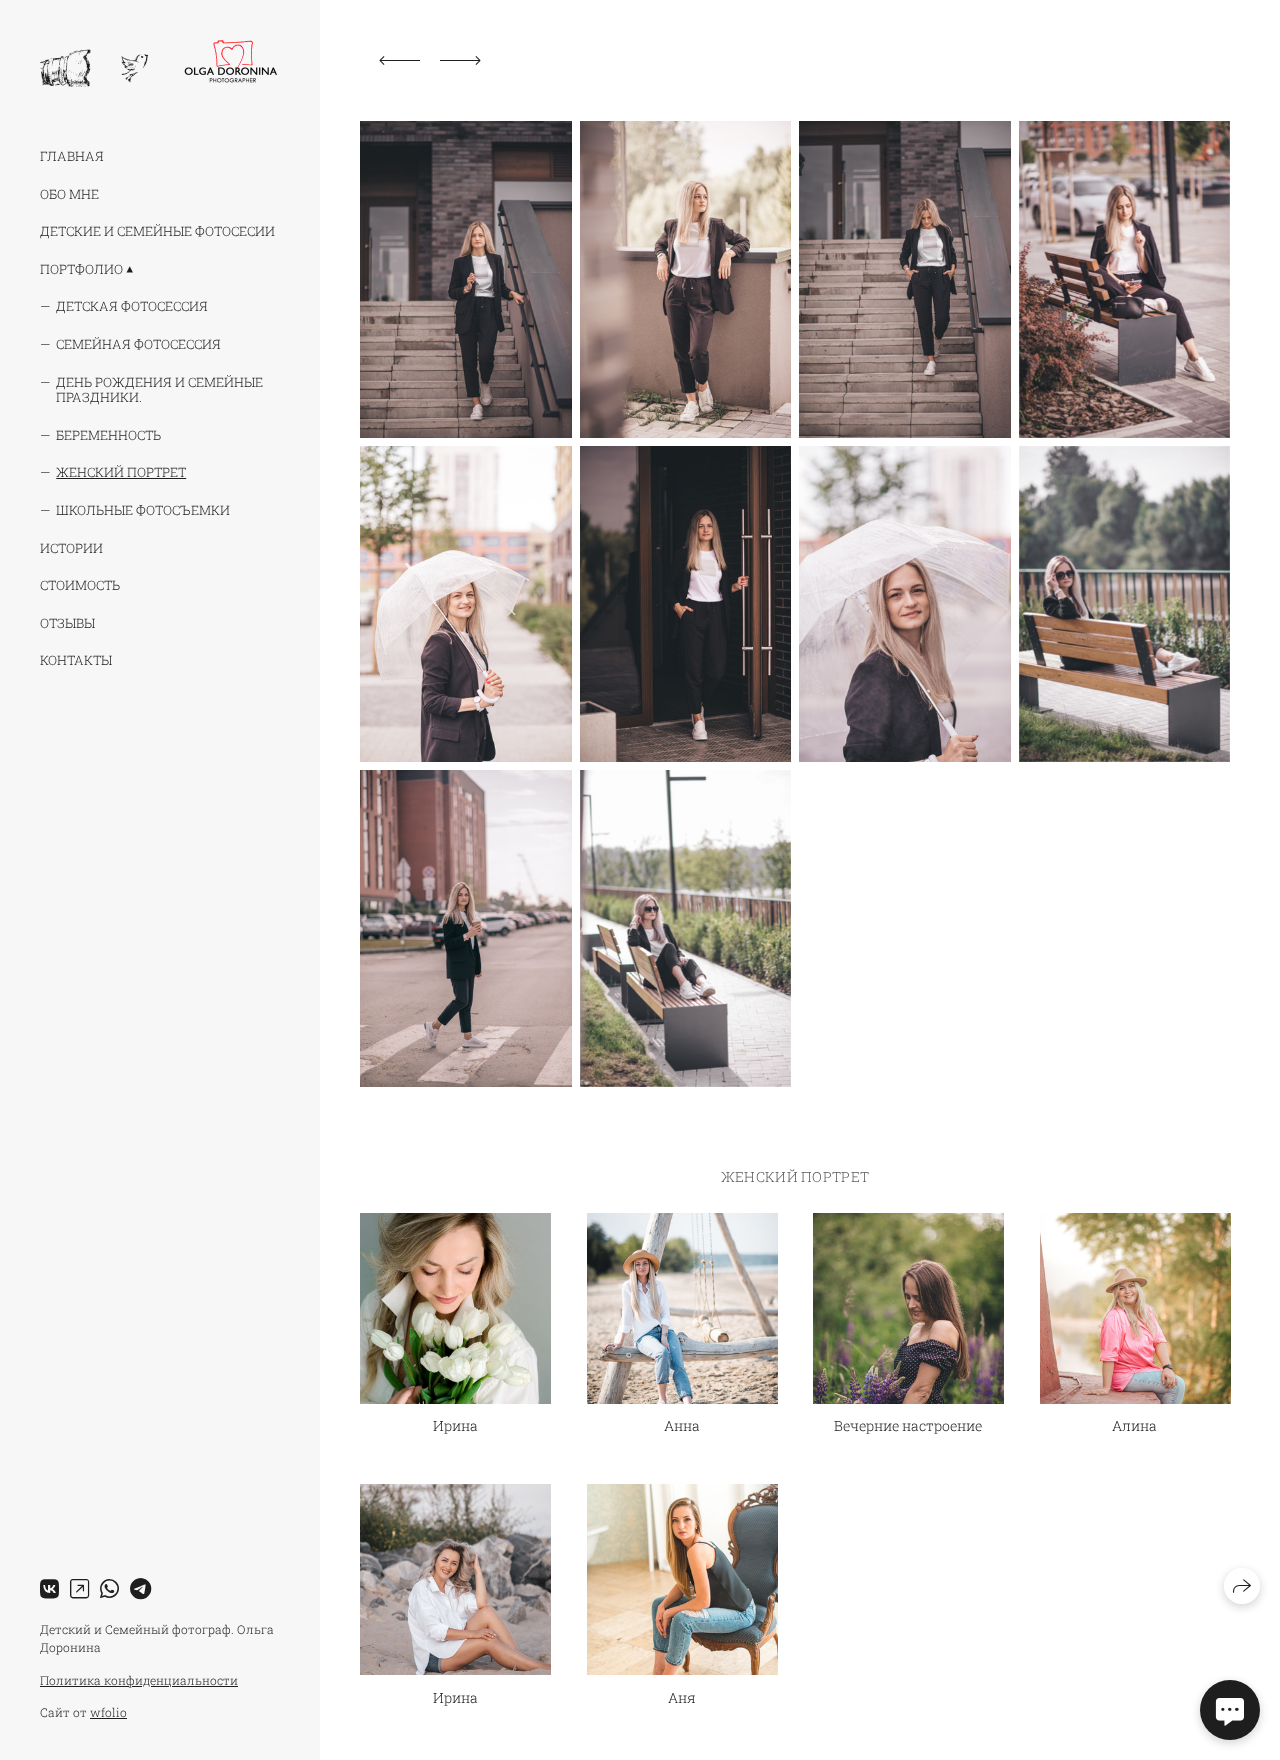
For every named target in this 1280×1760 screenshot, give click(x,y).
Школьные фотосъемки (143, 510)
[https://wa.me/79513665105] (109, 1588)
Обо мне (69, 194)
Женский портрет (121, 472)
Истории (71, 548)
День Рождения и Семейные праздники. (159, 390)
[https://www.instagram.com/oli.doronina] (79, 1588)
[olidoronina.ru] (158, 63)
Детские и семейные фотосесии (157, 231)
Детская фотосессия (132, 306)
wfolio (108, 1712)
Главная (72, 156)
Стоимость (80, 585)
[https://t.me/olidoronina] (140, 1588)
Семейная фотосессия (138, 344)
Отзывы (67, 623)
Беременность (108, 435)
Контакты (76, 660)
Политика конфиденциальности (139, 1680)
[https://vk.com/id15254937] (49, 1588)
